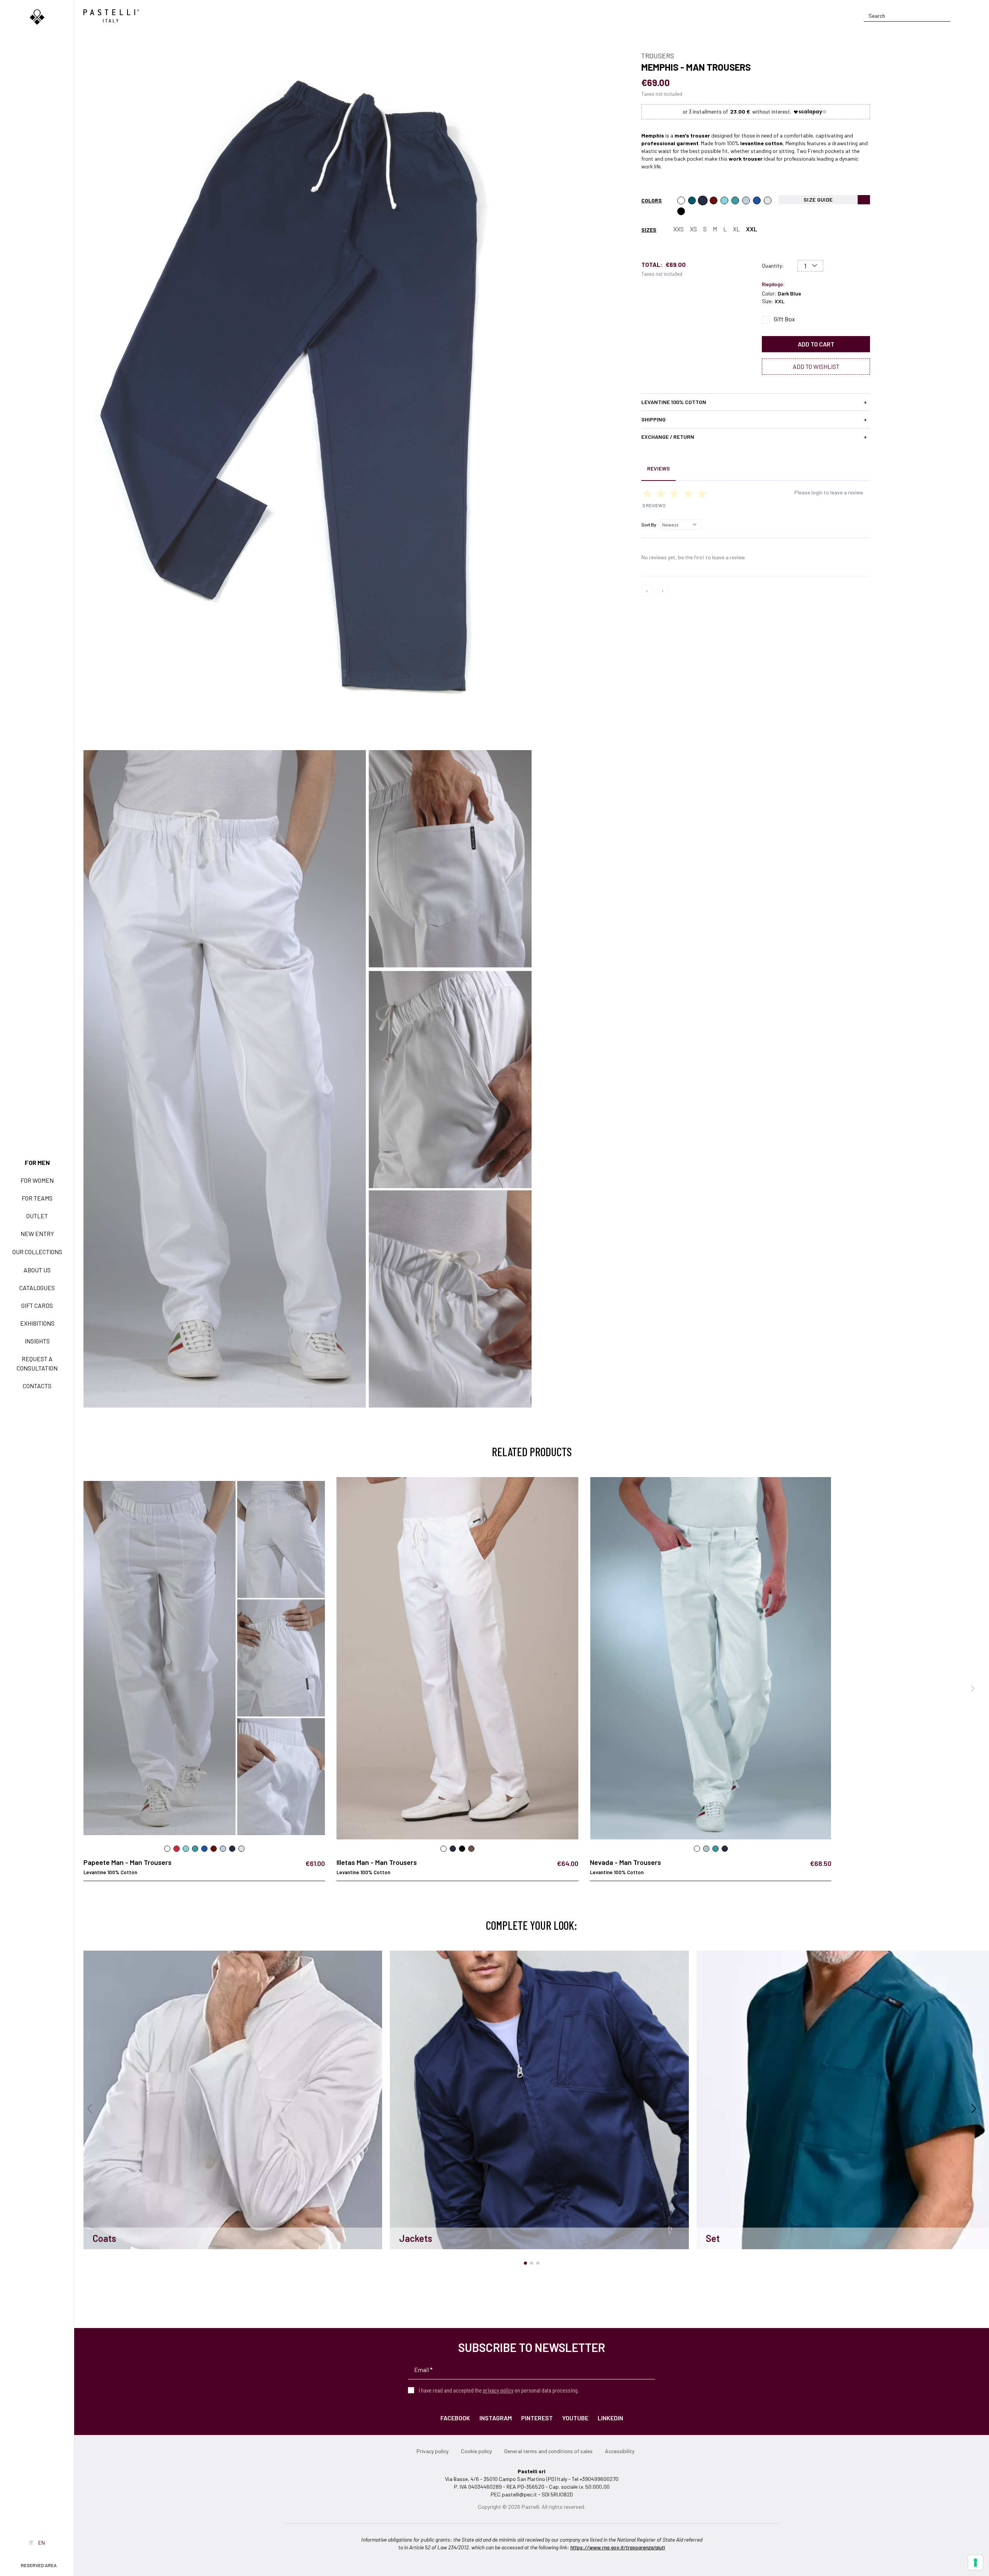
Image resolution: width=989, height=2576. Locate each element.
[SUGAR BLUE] (757, 200)
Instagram (496, 2418)
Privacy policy (432, 2451)
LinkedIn (610, 2418)
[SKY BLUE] (746, 200)
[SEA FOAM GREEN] (724, 200)
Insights (37, 1341)
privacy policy (498, 2390)
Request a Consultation (37, 1363)
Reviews (658, 468)
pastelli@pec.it (519, 2494)
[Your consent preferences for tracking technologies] (975, 2562)
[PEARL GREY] (768, 200)
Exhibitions (37, 1323)
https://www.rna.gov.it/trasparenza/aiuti (618, 2547)
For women (37, 1180)
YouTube (575, 2418)
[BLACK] (681, 211)
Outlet (37, 1216)
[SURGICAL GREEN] (735, 200)
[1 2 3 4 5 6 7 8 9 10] (810, 266)
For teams (37, 1198)
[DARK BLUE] (703, 200)
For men (37, 1162)
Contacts (37, 1386)
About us (37, 1270)
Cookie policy (476, 2451)
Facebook (455, 2418)
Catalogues (37, 1288)
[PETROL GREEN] (692, 200)
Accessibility (620, 2451)
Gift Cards (37, 1305)
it (31, 2543)
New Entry (37, 1234)
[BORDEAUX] (714, 200)
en (42, 2543)
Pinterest (537, 2418)
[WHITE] (681, 200)
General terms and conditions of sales (548, 2451)
